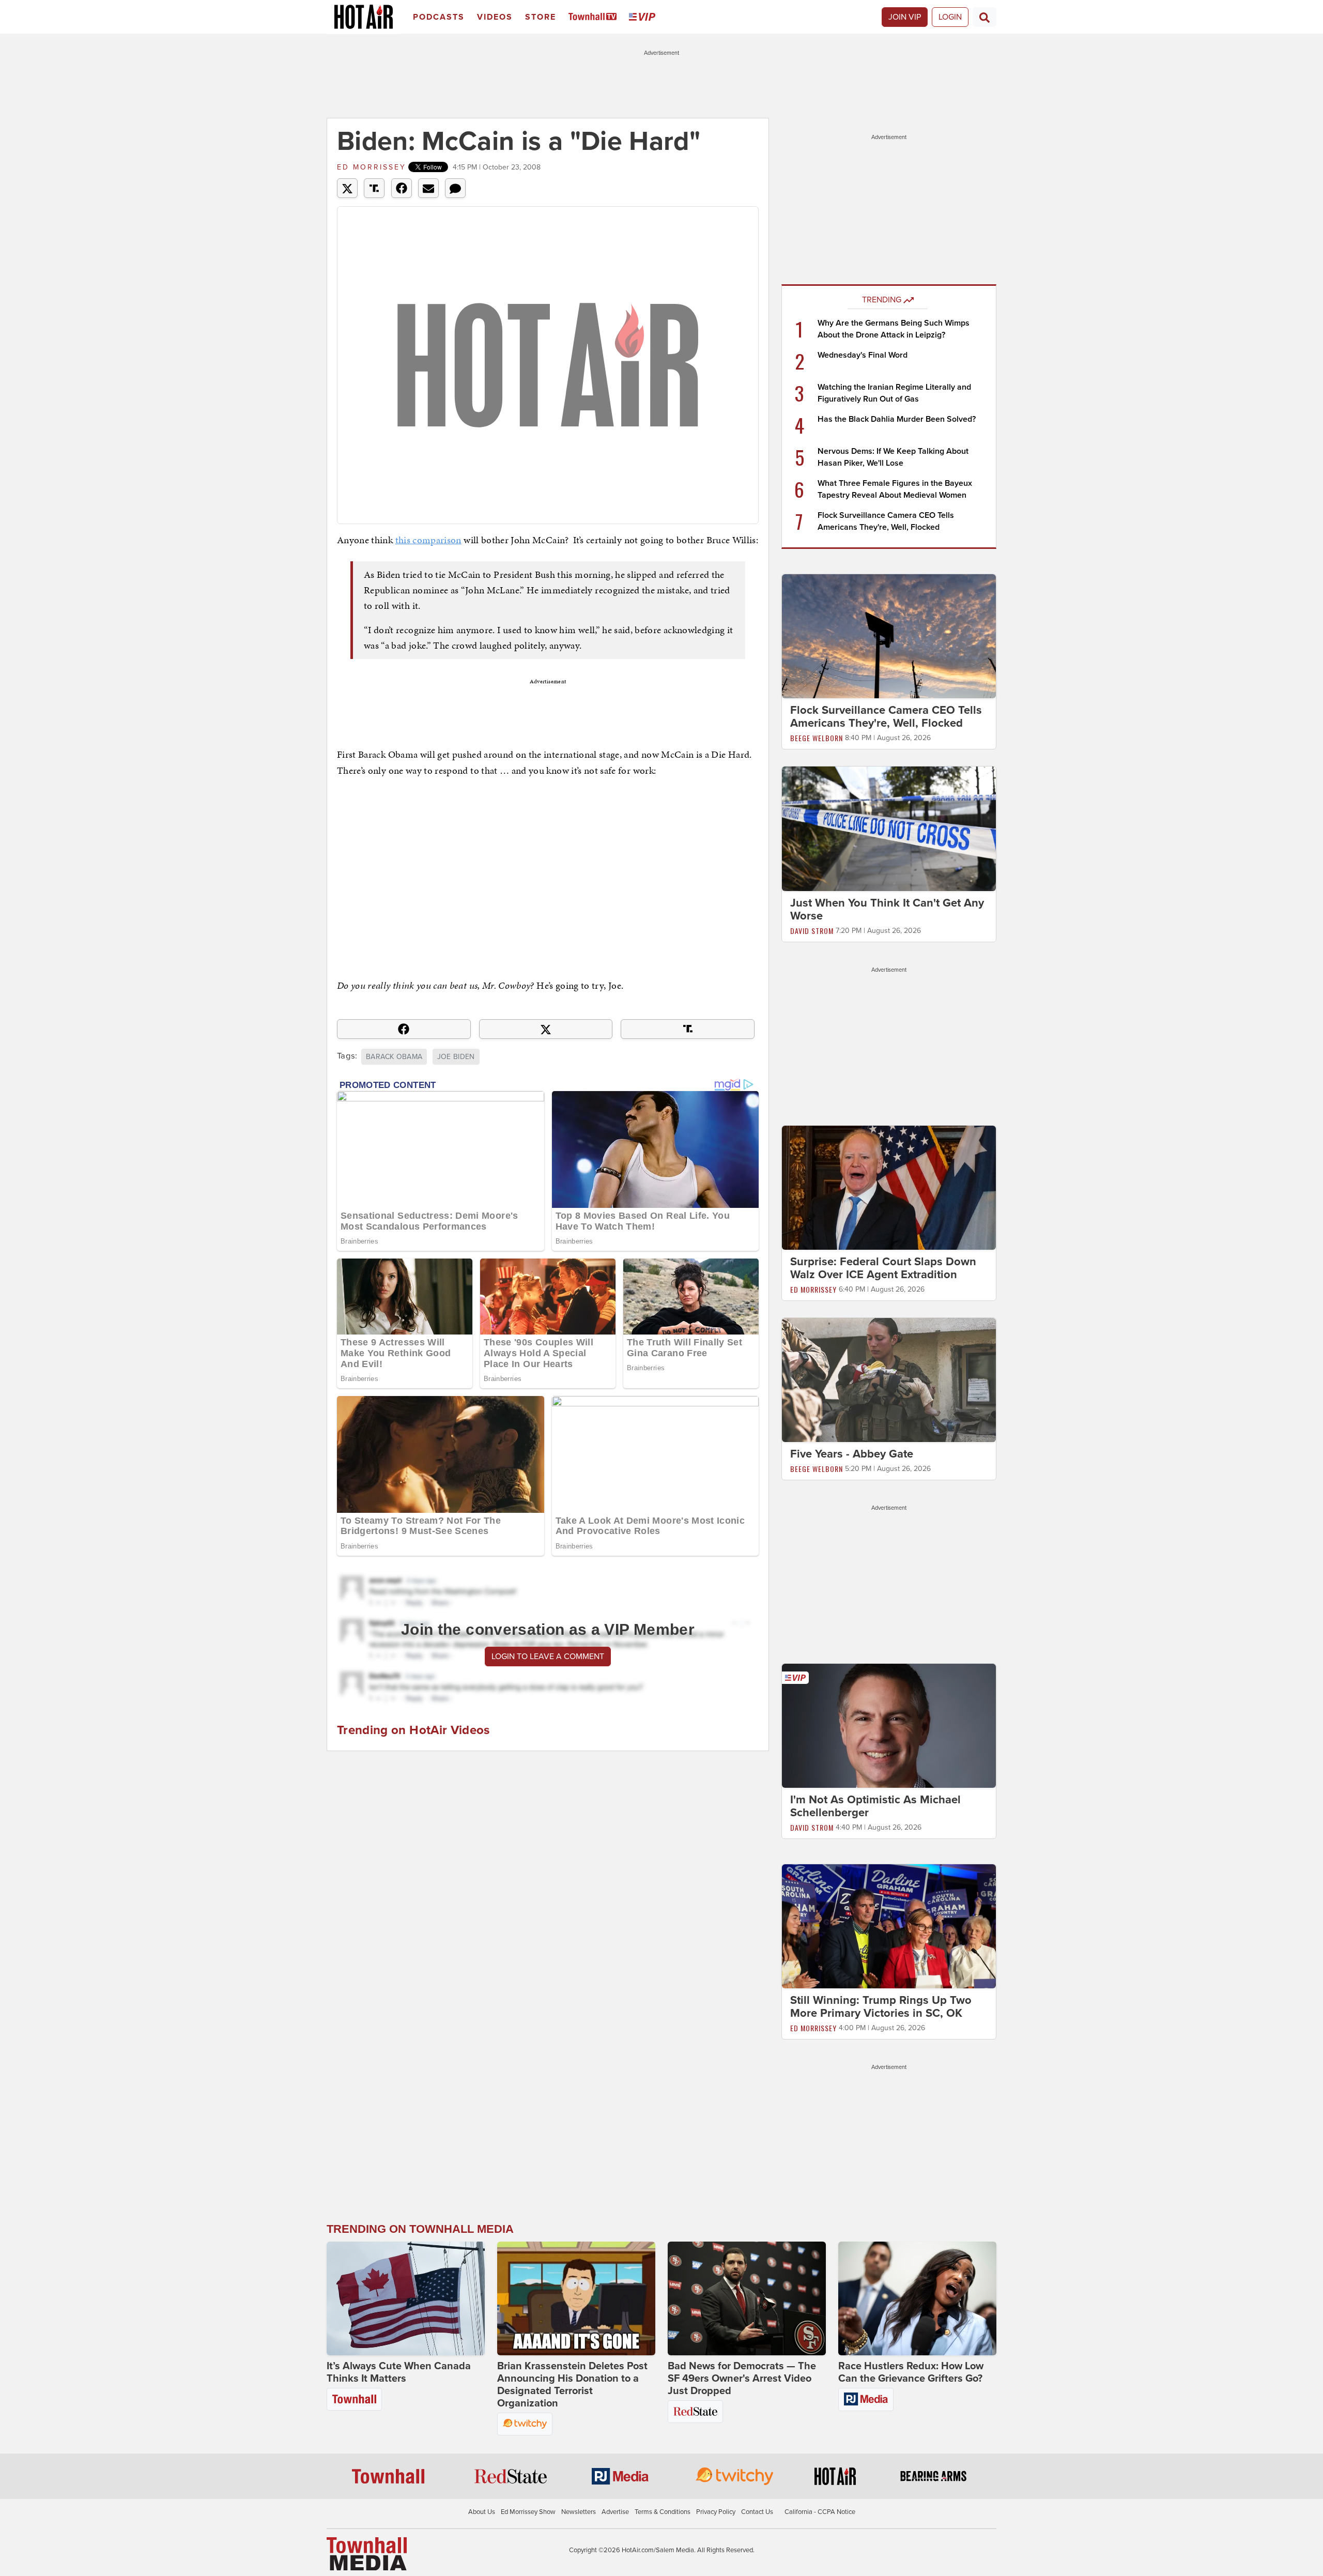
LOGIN (950, 17)
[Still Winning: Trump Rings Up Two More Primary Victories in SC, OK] (889, 1926)
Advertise (615, 2512)
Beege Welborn (817, 738)
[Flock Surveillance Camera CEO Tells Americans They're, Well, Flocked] (889, 636)
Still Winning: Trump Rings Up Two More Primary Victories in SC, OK (881, 2007)
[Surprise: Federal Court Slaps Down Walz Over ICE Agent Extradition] (889, 1187)
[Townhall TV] (595, 17)
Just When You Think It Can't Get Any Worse (887, 909)
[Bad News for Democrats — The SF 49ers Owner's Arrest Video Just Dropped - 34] (747, 2298)
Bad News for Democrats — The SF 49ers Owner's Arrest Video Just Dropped (742, 2379)
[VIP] (644, 17)
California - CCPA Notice (820, 2512)
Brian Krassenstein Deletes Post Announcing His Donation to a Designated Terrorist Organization (572, 2385)
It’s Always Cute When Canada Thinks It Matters (399, 2372)
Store (541, 17)
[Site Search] (984, 17)
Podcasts (439, 17)
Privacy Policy (716, 2512)
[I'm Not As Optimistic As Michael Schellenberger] (889, 1725)
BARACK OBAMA (394, 1057)
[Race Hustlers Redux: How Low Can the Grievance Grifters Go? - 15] (917, 2298)
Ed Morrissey (372, 167)
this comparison (428, 540)
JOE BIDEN (456, 1057)
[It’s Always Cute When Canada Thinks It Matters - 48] (406, 2298)
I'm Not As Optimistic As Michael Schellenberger (875, 1806)
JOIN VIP (905, 17)
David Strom (812, 931)
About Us (482, 2512)
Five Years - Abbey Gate (852, 1454)
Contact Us (757, 2512)
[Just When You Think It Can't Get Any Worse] (889, 828)
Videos (495, 17)
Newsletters (579, 2512)
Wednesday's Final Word (863, 355)
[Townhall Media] (367, 2553)
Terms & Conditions (663, 2512)
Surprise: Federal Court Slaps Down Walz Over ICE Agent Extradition (883, 1268)
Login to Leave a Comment (548, 1657)
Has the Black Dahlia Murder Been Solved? (897, 419)
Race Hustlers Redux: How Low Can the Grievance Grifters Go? (911, 2372)
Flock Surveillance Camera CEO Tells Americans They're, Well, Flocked (886, 717)
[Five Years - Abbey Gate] (889, 1379)
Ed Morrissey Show (528, 2512)
